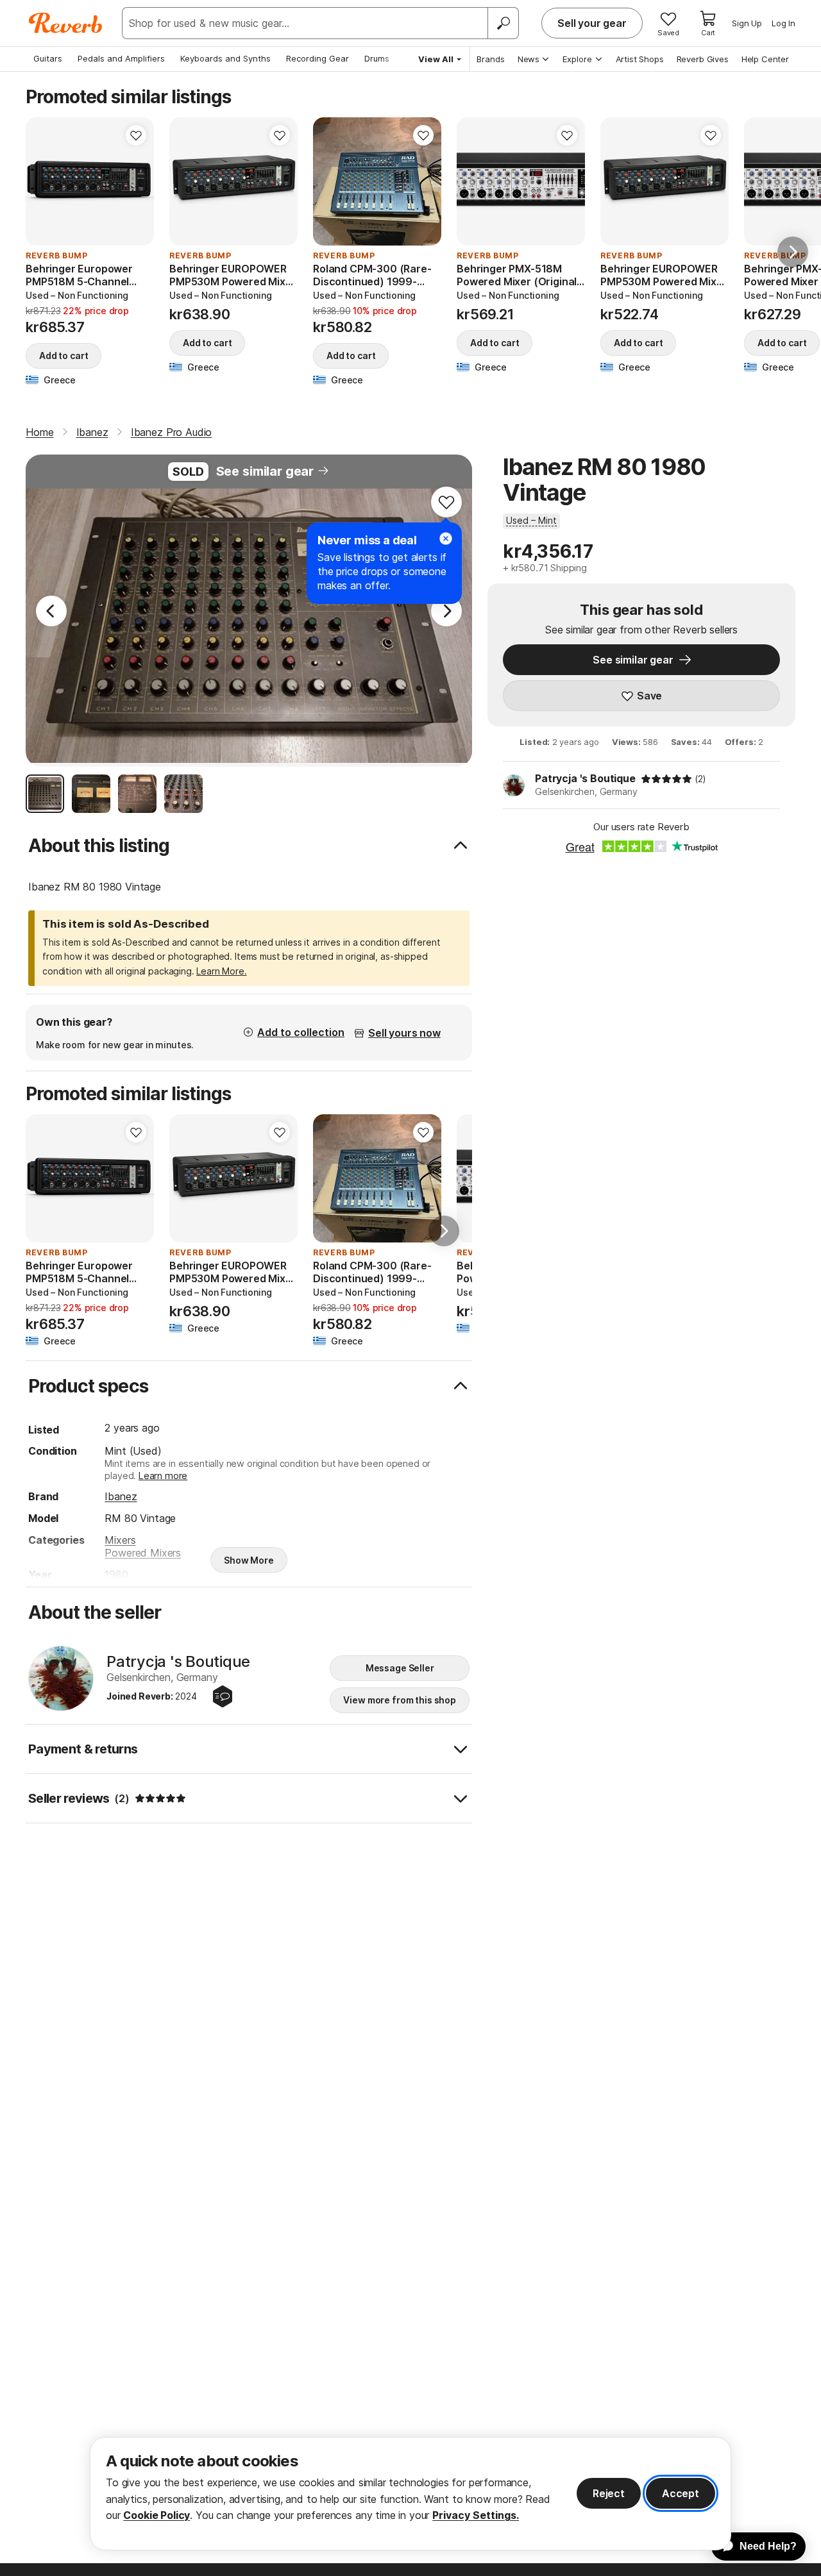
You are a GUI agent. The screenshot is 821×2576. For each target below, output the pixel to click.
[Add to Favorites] (136, 135)
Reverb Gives (703, 59)
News (529, 59)
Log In (783, 23)
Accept (681, 2493)
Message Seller (400, 1668)
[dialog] (410, 2494)
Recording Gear (317, 58)
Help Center (765, 59)
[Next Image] (446, 611)
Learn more (163, 1476)
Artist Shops (640, 59)
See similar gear (265, 471)
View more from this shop (400, 1700)
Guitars (48, 58)
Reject (609, 2493)
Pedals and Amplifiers (121, 58)
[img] (666, 779)
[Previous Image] (51, 611)
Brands (491, 59)
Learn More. (221, 971)
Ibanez (121, 1496)
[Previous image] (44, 181)
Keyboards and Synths (225, 58)
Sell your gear (592, 23)
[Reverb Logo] (66, 23)
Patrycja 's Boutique (585, 778)
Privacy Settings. (476, 2515)
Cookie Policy (157, 2515)
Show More (249, 1560)
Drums (377, 58)
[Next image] (136, 181)
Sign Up (747, 23)
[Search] (503, 23)
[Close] (446, 539)
